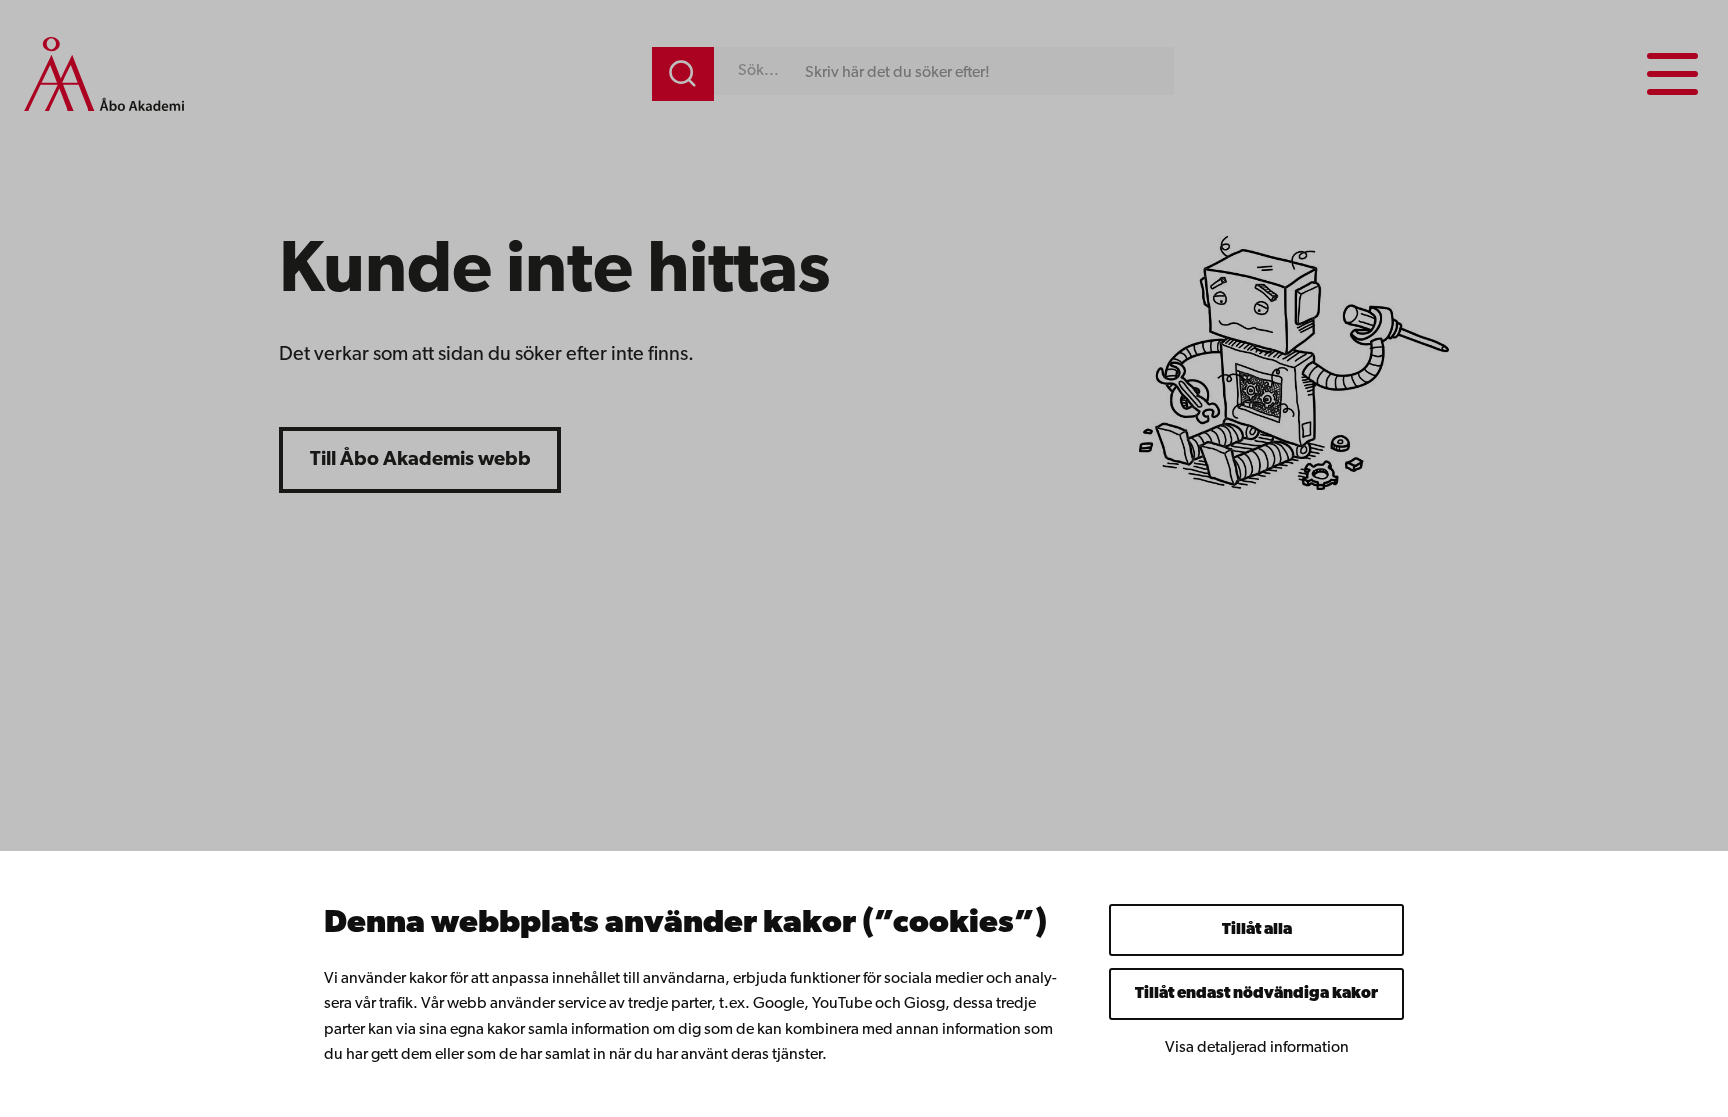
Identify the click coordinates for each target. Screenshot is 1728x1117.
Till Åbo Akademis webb (420, 460)
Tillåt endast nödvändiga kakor (1256, 994)
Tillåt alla (1257, 930)
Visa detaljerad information (1257, 1048)
